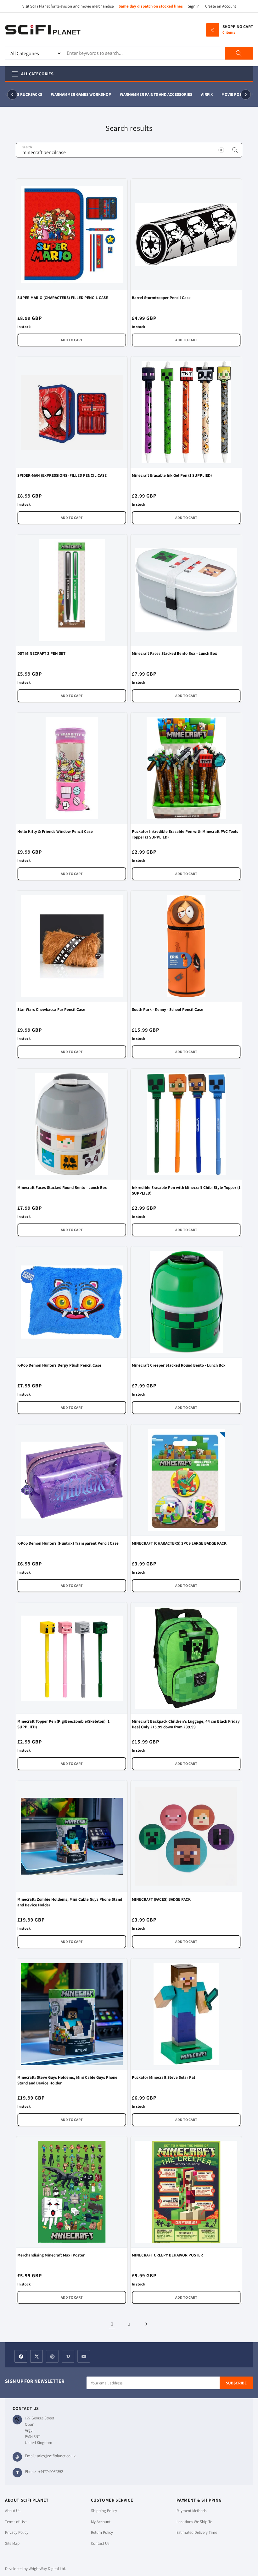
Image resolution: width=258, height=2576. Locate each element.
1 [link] (112, 2324)
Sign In (194, 6)
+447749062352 (51, 2472)
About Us (13, 2511)
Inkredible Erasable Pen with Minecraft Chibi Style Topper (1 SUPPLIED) (186, 1190)
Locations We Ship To (194, 2522)
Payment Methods (191, 2511)
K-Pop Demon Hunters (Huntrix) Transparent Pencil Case (68, 1543)
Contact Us (100, 2543)
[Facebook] (21, 2356)
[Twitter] (36, 2356)
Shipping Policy (104, 2511)
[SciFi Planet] (43, 30)
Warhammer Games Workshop (72, 94)
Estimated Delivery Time (197, 2532)
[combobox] (129, 150)
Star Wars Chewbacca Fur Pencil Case (51, 1009)
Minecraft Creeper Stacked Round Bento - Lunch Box (179, 1365)
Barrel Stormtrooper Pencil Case (161, 298)
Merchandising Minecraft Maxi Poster (51, 2255)
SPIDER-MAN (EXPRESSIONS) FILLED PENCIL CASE (62, 475)
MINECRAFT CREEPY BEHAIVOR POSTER (167, 2255)
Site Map (12, 2543)
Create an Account (221, 6)
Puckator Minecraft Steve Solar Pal (163, 2077)
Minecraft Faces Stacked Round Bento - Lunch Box (62, 1187)
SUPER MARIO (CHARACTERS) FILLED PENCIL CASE (63, 298)
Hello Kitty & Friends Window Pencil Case (55, 831)
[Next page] (146, 2324)
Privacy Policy (17, 2532)
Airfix (198, 94)
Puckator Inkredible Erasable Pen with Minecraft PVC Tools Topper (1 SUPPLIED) (185, 834)
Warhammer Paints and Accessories (147, 94)
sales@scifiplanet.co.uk (56, 2456)
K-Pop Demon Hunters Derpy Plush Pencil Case (59, 1365)
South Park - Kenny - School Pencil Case (168, 1009)
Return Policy (102, 2532)
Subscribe (236, 2383)
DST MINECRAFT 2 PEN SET (41, 653)
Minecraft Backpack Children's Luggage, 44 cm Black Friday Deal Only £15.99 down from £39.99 (186, 1724)
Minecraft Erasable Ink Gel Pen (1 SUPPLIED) (172, 475)
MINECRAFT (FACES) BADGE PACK (161, 1899)
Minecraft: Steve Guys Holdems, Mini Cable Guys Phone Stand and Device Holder (67, 2080)
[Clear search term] (221, 150)
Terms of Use (16, 2522)
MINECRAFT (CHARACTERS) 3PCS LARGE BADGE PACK (179, 1543)
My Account (101, 2522)
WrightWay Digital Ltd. (47, 2569)
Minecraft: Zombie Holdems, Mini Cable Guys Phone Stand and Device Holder (70, 1902)
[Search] (239, 53)
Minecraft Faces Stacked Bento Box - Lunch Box (174, 653)
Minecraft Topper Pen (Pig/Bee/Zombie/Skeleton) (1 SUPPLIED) (63, 1724)
